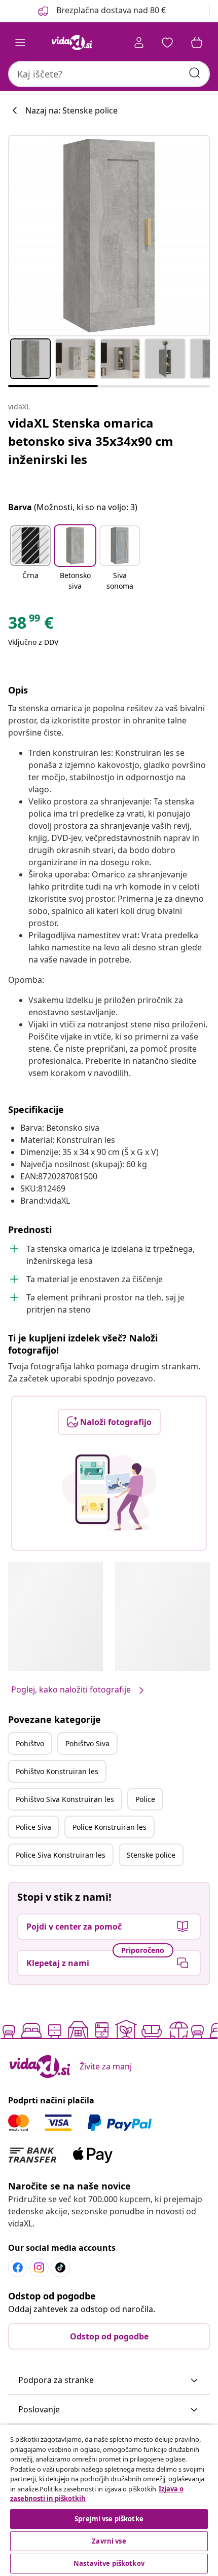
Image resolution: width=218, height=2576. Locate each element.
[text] (31, 625)
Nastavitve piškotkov (109, 2563)
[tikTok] (60, 2267)
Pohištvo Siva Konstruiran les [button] (65, 1799)
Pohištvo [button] (30, 1743)
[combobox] (109, 74)
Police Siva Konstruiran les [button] (61, 1855)
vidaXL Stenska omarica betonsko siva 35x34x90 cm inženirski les (91, 441)
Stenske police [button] (151, 1855)
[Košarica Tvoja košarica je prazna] (197, 43)
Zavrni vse (109, 2541)
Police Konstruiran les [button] (110, 1827)
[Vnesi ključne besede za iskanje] (195, 73)
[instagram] (39, 2267)
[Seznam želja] (167, 43)
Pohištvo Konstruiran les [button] (57, 1771)
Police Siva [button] (33, 1827)
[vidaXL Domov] (71, 43)
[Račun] (139, 43)
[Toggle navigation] (20, 43)
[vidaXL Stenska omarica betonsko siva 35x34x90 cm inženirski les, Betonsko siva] (109, 236)
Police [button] (145, 1799)
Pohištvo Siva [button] (87, 1743)
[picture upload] (109, 1492)
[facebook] (18, 2267)
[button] (101, 11)
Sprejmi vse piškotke (109, 2519)
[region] (109, 2500)
